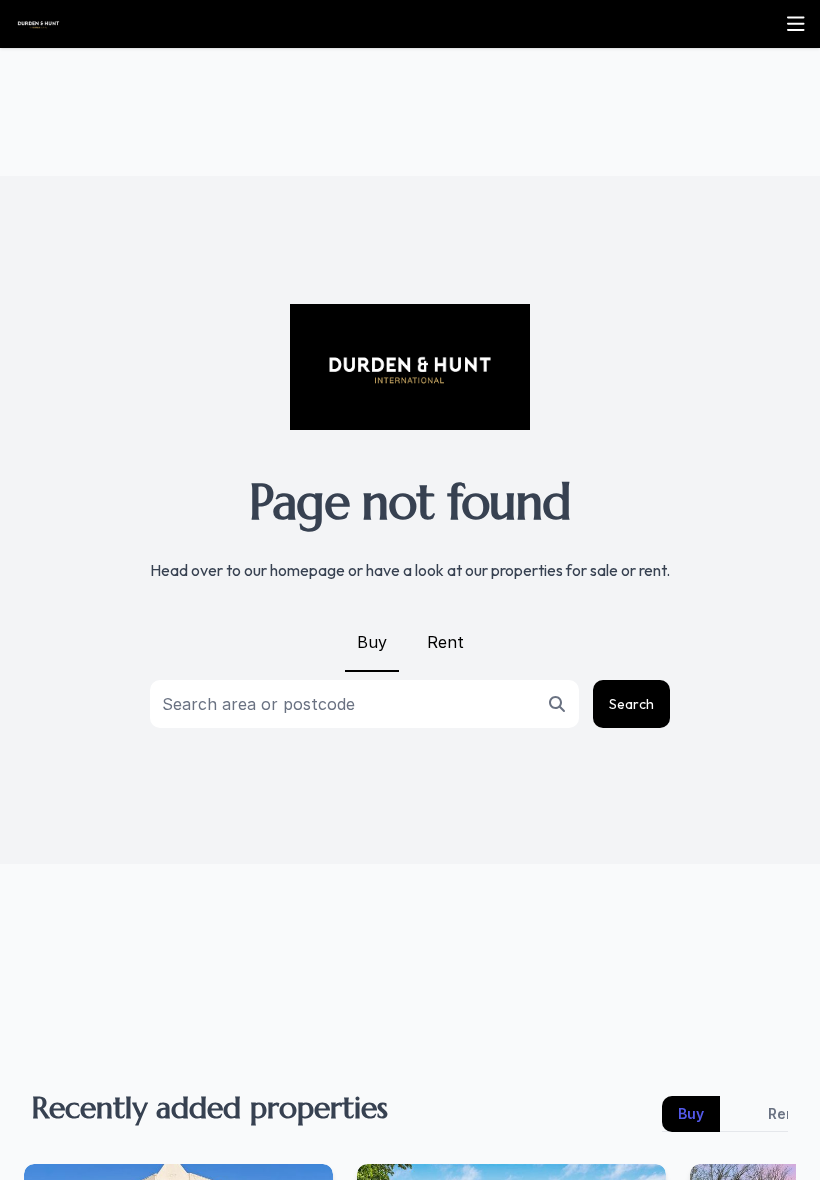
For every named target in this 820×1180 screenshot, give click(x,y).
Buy (372, 642)
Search (631, 704)
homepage (307, 570)
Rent (445, 642)
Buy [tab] (691, 1113)
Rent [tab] (784, 1113)
